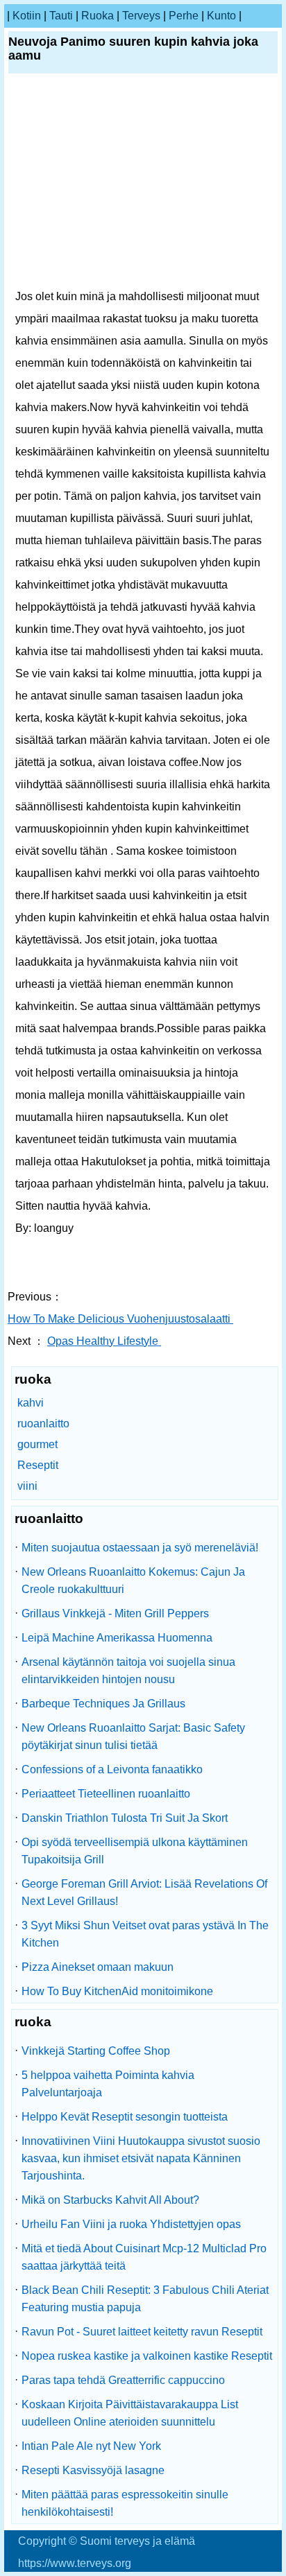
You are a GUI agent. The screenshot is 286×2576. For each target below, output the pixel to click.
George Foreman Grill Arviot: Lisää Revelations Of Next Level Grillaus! (144, 1892)
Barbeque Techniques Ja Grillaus (103, 1704)
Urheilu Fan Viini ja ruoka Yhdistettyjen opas (131, 2224)
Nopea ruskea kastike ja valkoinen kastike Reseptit (147, 2356)
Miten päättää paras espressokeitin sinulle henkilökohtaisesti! (125, 2503)
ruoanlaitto (43, 1424)
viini (27, 1486)
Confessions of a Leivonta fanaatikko (112, 1769)
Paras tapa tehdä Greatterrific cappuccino (123, 2380)
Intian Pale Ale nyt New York (91, 2446)
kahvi (31, 1403)
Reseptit (38, 1465)
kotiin (27, 16)
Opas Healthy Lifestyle (104, 1341)
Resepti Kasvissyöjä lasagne (93, 2470)
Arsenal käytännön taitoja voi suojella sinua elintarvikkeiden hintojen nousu (128, 1671)
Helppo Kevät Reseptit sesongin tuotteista (125, 2117)
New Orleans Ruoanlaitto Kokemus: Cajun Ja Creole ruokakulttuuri (133, 1581)
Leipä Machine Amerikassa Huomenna (117, 1638)
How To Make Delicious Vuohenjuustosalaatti (120, 1319)
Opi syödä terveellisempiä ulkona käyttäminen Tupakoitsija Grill (135, 1851)
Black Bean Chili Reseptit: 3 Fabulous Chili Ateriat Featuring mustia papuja (145, 2299)
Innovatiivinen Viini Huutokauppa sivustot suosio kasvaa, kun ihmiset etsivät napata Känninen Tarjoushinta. (141, 2158)
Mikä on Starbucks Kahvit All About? (110, 2200)
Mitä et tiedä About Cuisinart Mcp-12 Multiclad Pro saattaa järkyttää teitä (144, 2257)
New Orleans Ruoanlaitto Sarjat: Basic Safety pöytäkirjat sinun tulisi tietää (133, 1737)
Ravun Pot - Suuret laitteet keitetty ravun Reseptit (142, 2332)
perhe (184, 16)
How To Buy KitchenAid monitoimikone (117, 1991)
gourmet (37, 1444)
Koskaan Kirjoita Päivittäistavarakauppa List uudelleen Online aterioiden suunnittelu (130, 2413)
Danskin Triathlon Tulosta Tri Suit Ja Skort (125, 1818)
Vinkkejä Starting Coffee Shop (96, 2051)
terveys (141, 16)
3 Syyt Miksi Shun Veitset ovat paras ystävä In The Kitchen (145, 1934)
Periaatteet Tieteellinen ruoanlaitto (106, 1794)
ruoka (98, 16)
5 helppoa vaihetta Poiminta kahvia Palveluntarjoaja (108, 2084)
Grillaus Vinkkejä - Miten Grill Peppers (115, 1613)
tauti (61, 16)
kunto (221, 16)
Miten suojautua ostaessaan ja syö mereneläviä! (140, 1548)
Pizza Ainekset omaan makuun (98, 1967)
